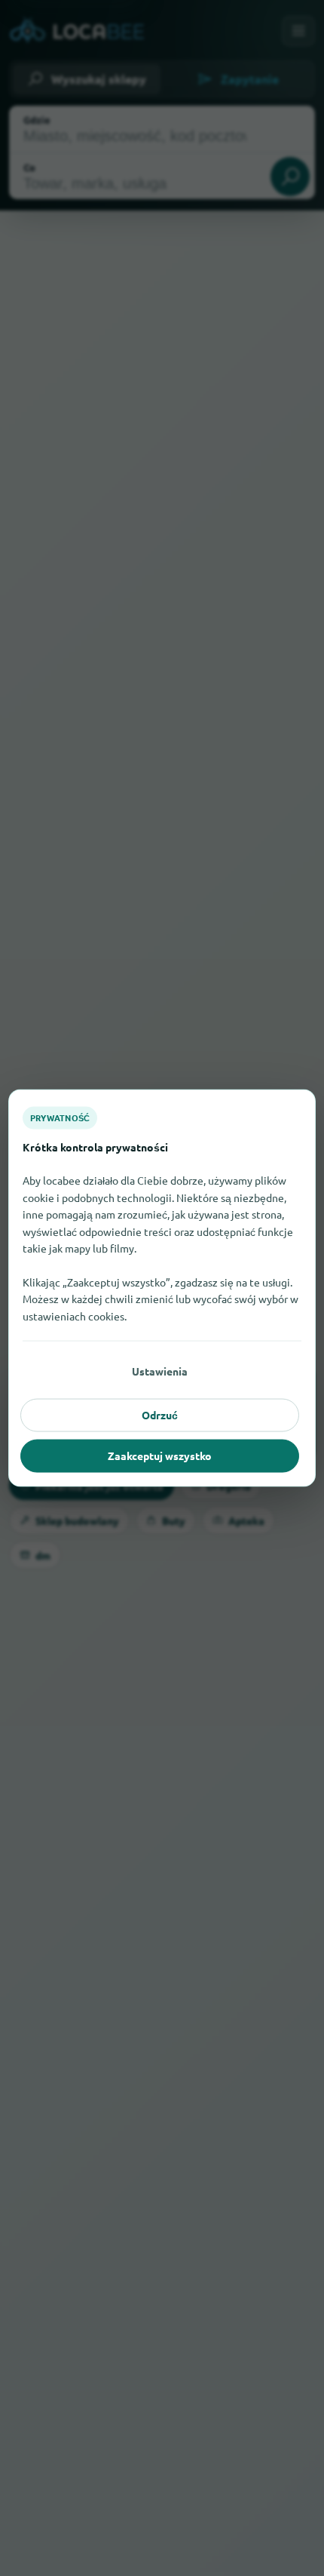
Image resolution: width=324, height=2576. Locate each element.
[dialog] (162, 1288)
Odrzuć (160, 1415)
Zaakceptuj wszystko (160, 1456)
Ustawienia (160, 1371)
